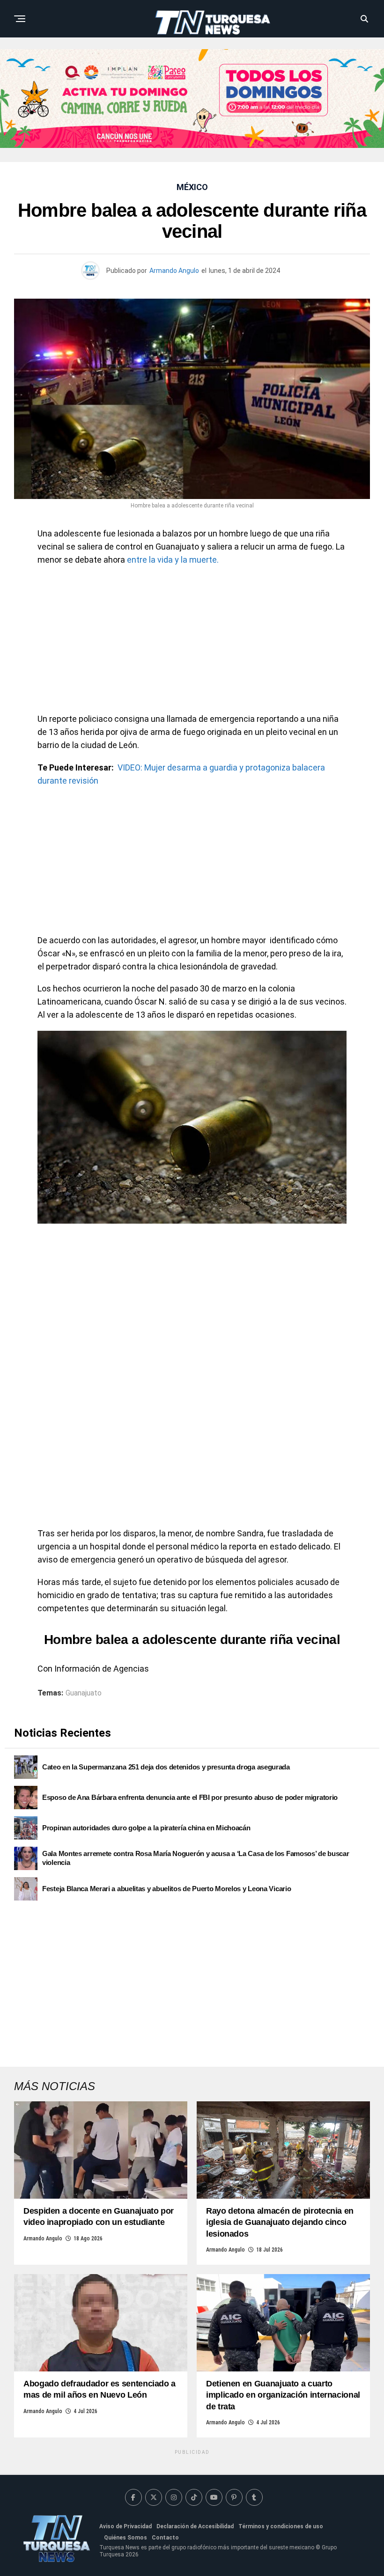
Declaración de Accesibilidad (195, 2526)
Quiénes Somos (126, 2538)
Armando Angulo (174, 271)
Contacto (165, 2538)
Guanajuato (84, 1693)
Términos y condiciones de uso (281, 2526)
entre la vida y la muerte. (173, 560)
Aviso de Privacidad (126, 2526)
